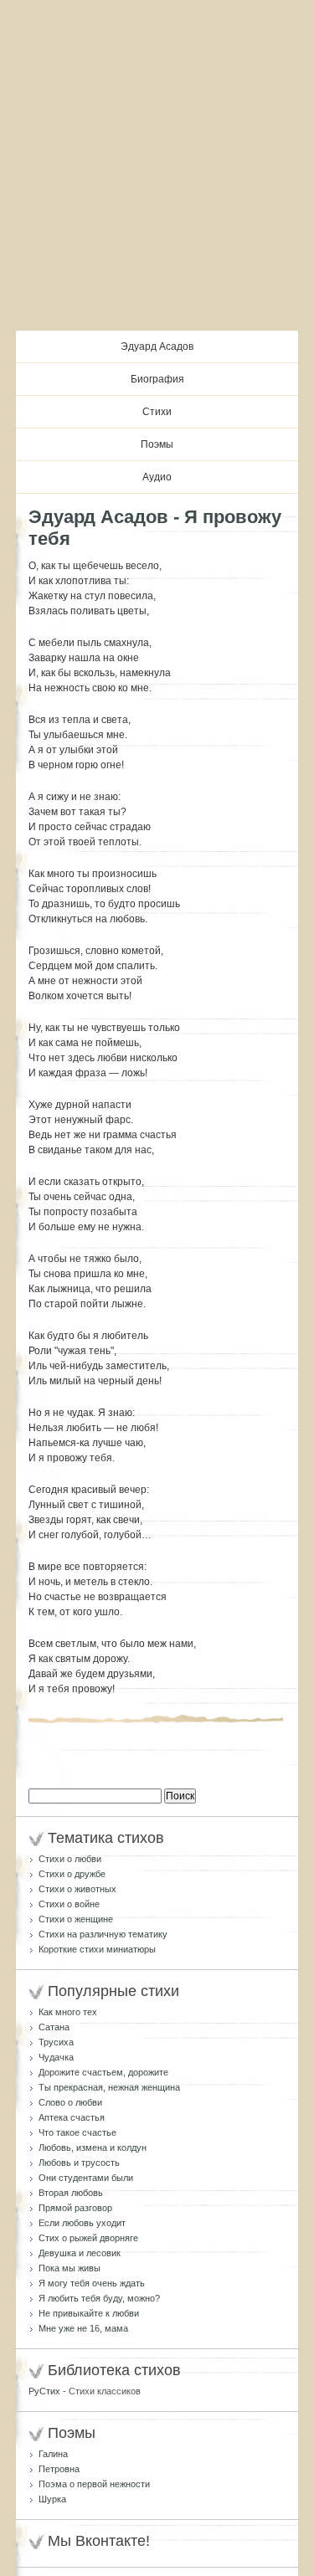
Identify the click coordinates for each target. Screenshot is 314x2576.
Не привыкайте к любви (89, 2313)
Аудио (157, 477)
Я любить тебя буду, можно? (99, 2298)
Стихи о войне (69, 1904)
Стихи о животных (77, 1889)
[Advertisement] (157, 165)
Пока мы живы (69, 2268)
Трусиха (56, 2042)
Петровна (59, 2469)
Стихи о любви (70, 1859)
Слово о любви (70, 2102)
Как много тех (68, 2012)
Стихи (157, 412)
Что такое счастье (77, 2132)
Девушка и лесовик (80, 2253)
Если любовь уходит (82, 2223)
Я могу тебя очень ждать (92, 2283)
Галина (53, 2454)
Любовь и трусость (79, 2163)
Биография (157, 379)
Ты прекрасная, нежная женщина (109, 2087)
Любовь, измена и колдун (93, 2148)
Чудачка (56, 2057)
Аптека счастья (72, 2117)
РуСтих (44, 2391)
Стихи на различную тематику (103, 1934)
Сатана (54, 2027)
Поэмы (157, 444)
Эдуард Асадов (157, 346)
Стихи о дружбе (72, 1874)
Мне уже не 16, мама (83, 2328)
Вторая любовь (71, 2193)
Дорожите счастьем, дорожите (103, 2072)
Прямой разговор (75, 2208)
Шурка (52, 2499)
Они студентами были (86, 2178)
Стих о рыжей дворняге (88, 2238)
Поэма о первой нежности (94, 2484)
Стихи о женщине (76, 1919)
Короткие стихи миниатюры (97, 1949)
